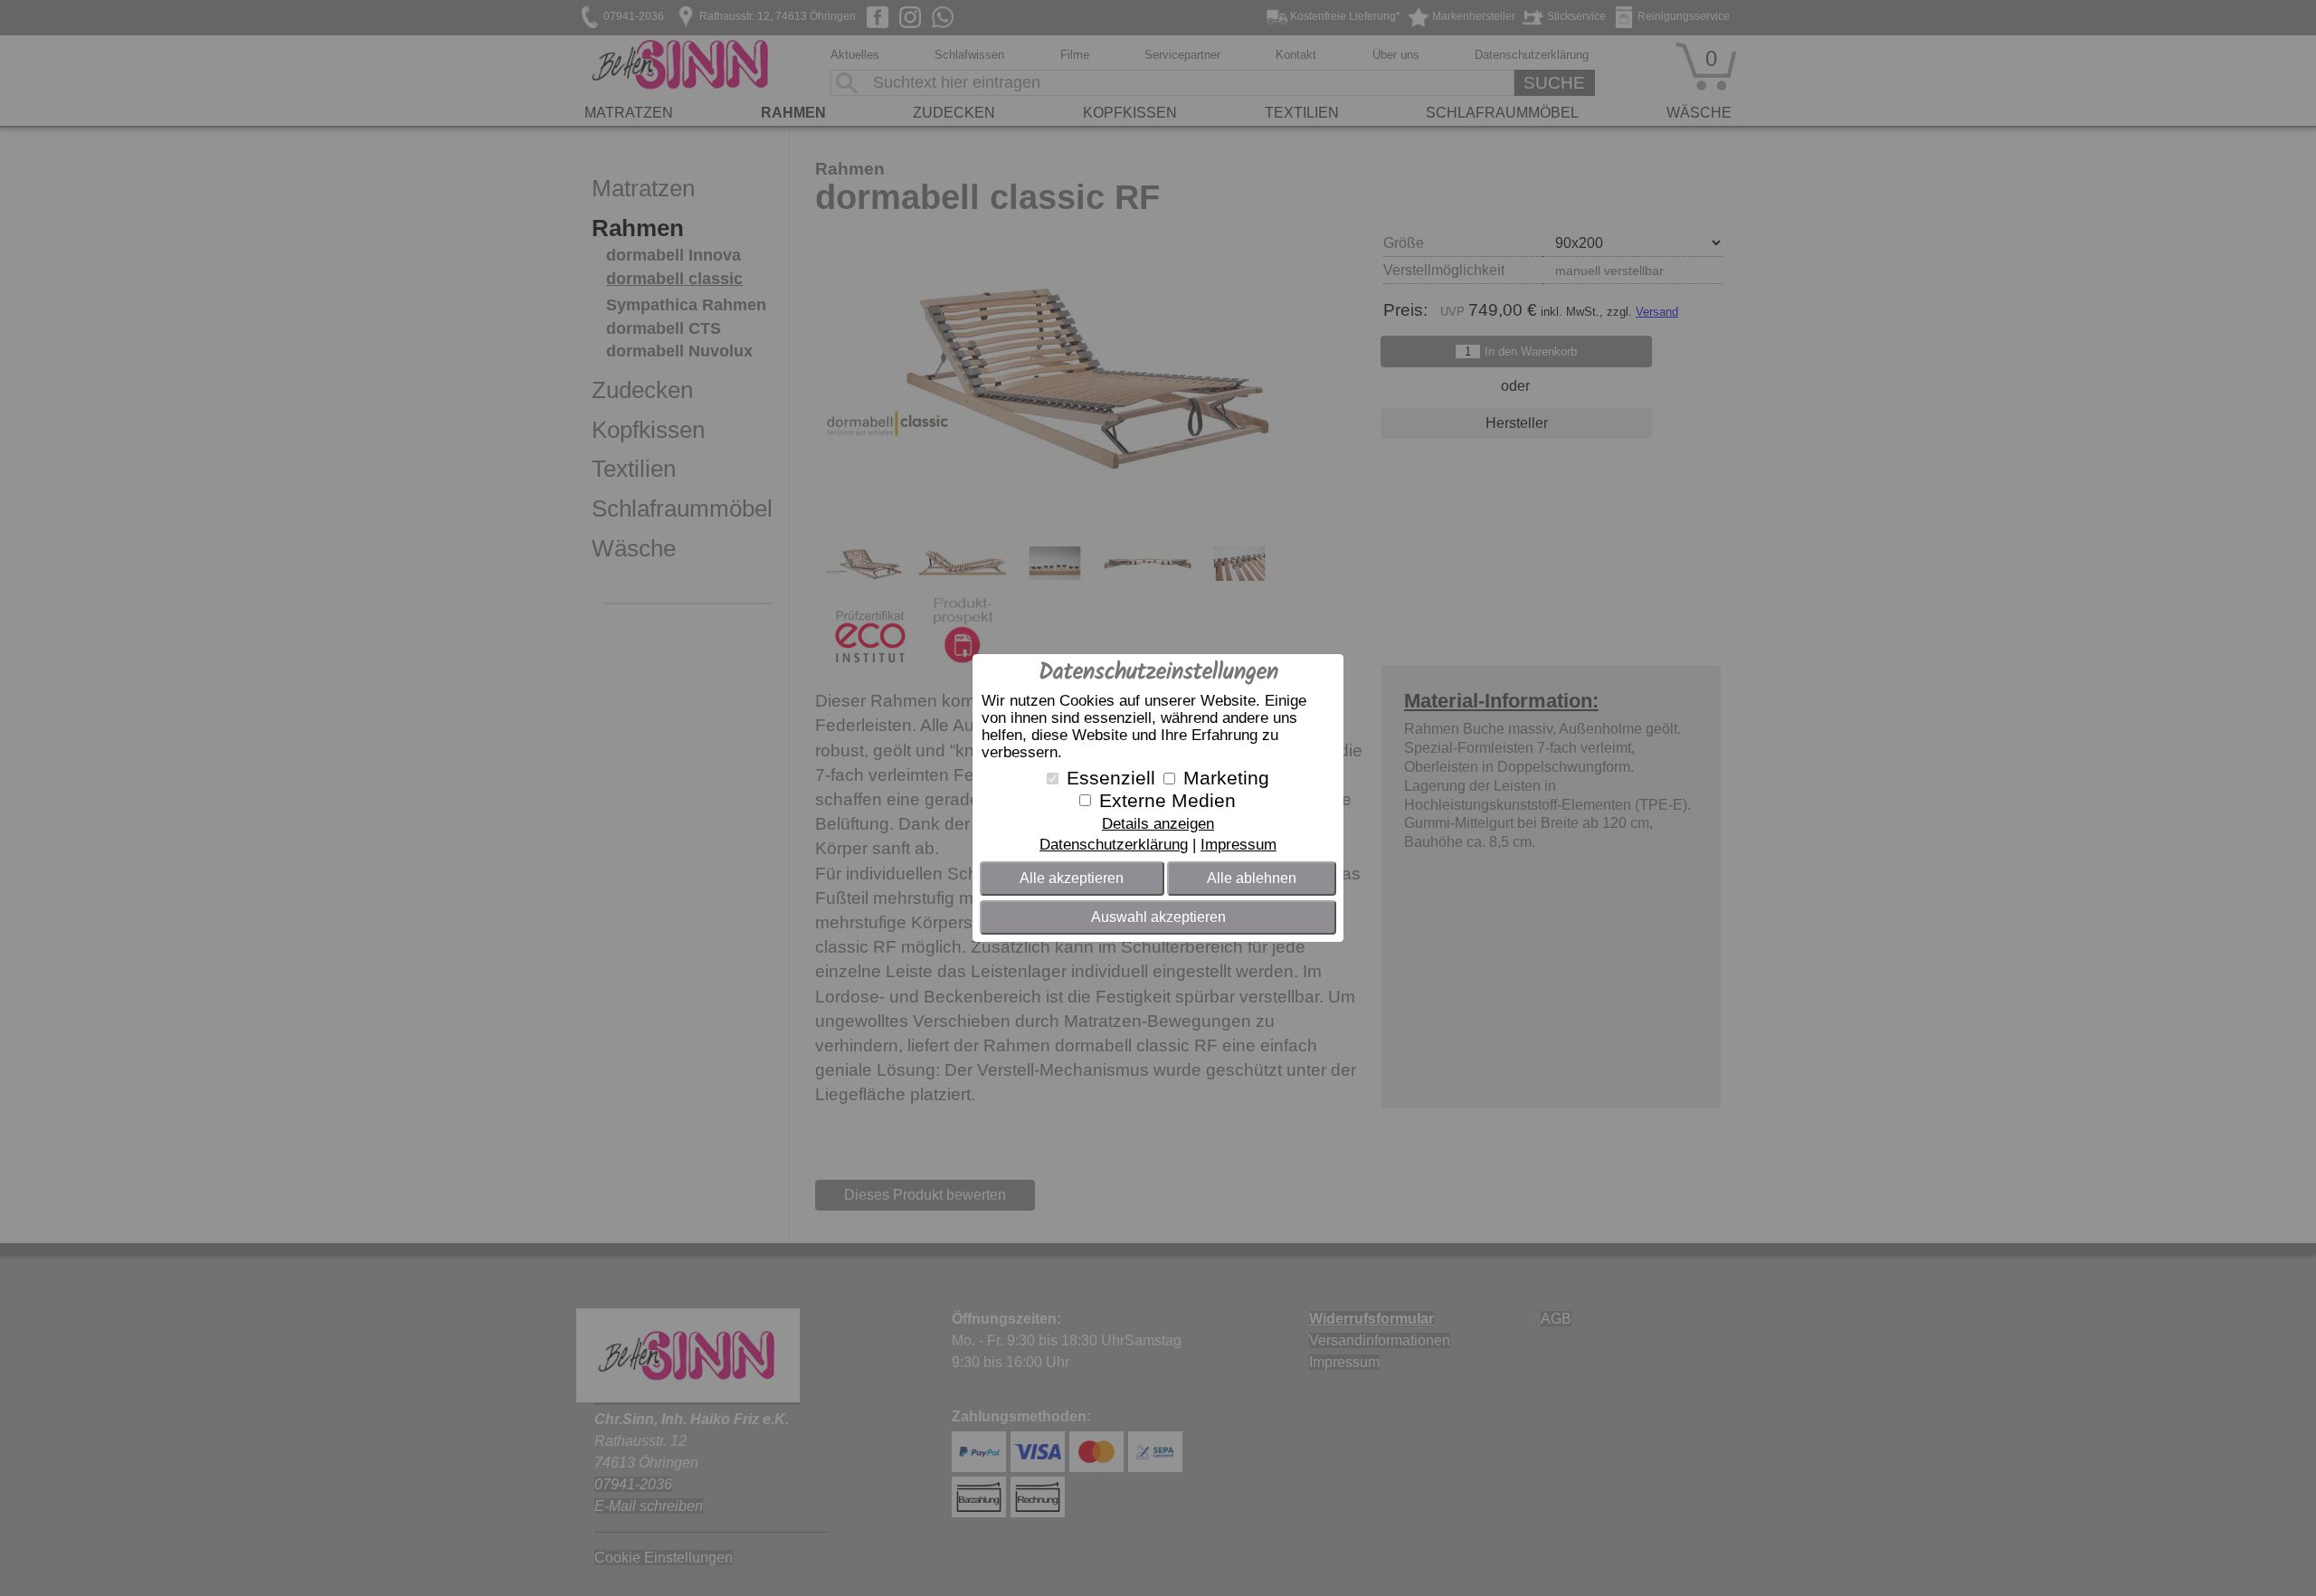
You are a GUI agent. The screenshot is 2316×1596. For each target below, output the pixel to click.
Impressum (1239, 845)
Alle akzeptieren (1072, 878)
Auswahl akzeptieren (1158, 917)
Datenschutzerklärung (1114, 845)
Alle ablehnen (1252, 878)
